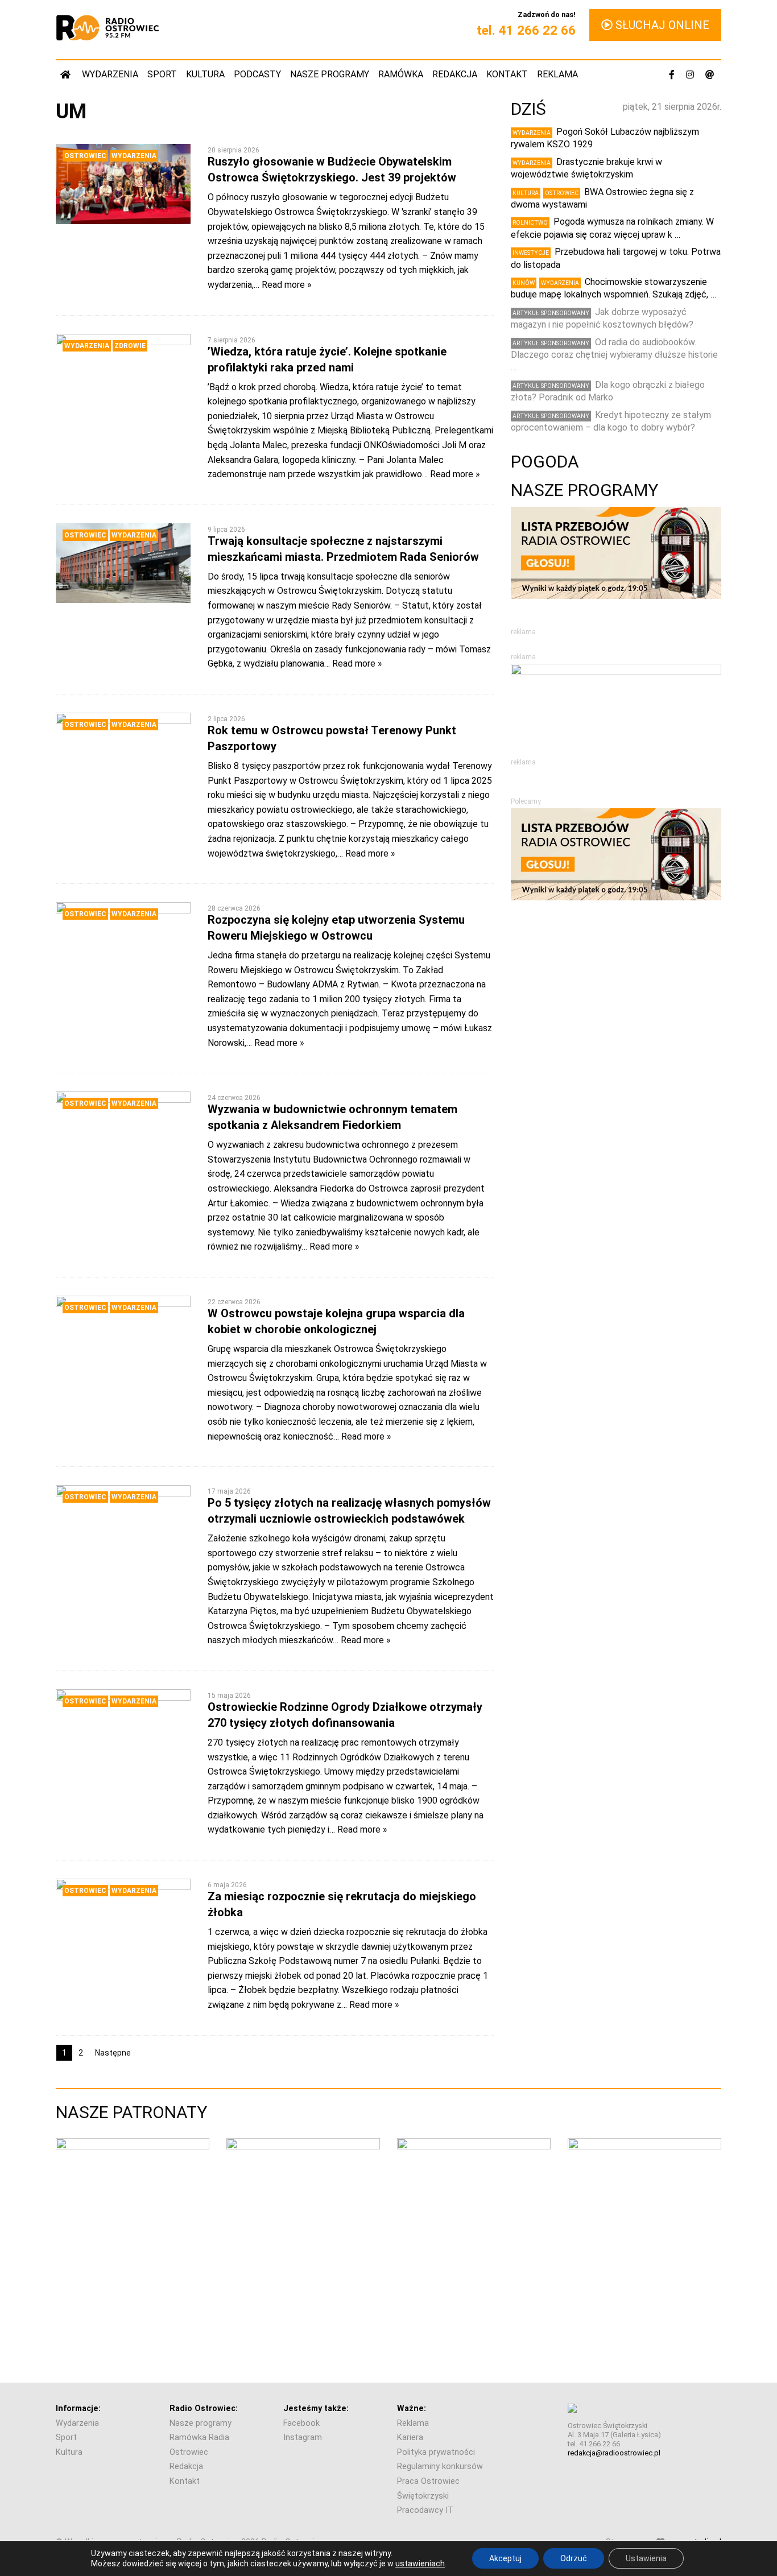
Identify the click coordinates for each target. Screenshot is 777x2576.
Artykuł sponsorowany (551, 313)
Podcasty (257, 74)
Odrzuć (574, 2558)
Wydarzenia (110, 74)
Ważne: (412, 2408)
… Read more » (283, 285)
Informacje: (78, 2408)
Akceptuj (505, 2558)
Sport (162, 74)
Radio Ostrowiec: (204, 2408)
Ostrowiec (85, 156)
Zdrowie (130, 346)
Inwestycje (531, 253)
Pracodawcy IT (425, 2510)
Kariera (410, 2438)
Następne (113, 2053)
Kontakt (507, 74)
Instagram (303, 2438)
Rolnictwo (530, 223)
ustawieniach (420, 2563)
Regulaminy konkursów (440, 2467)
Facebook (301, 2423)
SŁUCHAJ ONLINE (661, 25)
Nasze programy (330, 74)
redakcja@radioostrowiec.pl (614, 2453)
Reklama (557, 74)
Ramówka (401, 74)
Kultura (205, 74)
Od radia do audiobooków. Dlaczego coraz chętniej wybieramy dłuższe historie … (614, 355)
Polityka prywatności (436, 2452)
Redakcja (455, 74)
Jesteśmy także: (316, 2408)
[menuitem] (67, 74)
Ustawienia (646, 2558)
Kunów (524, 283)
